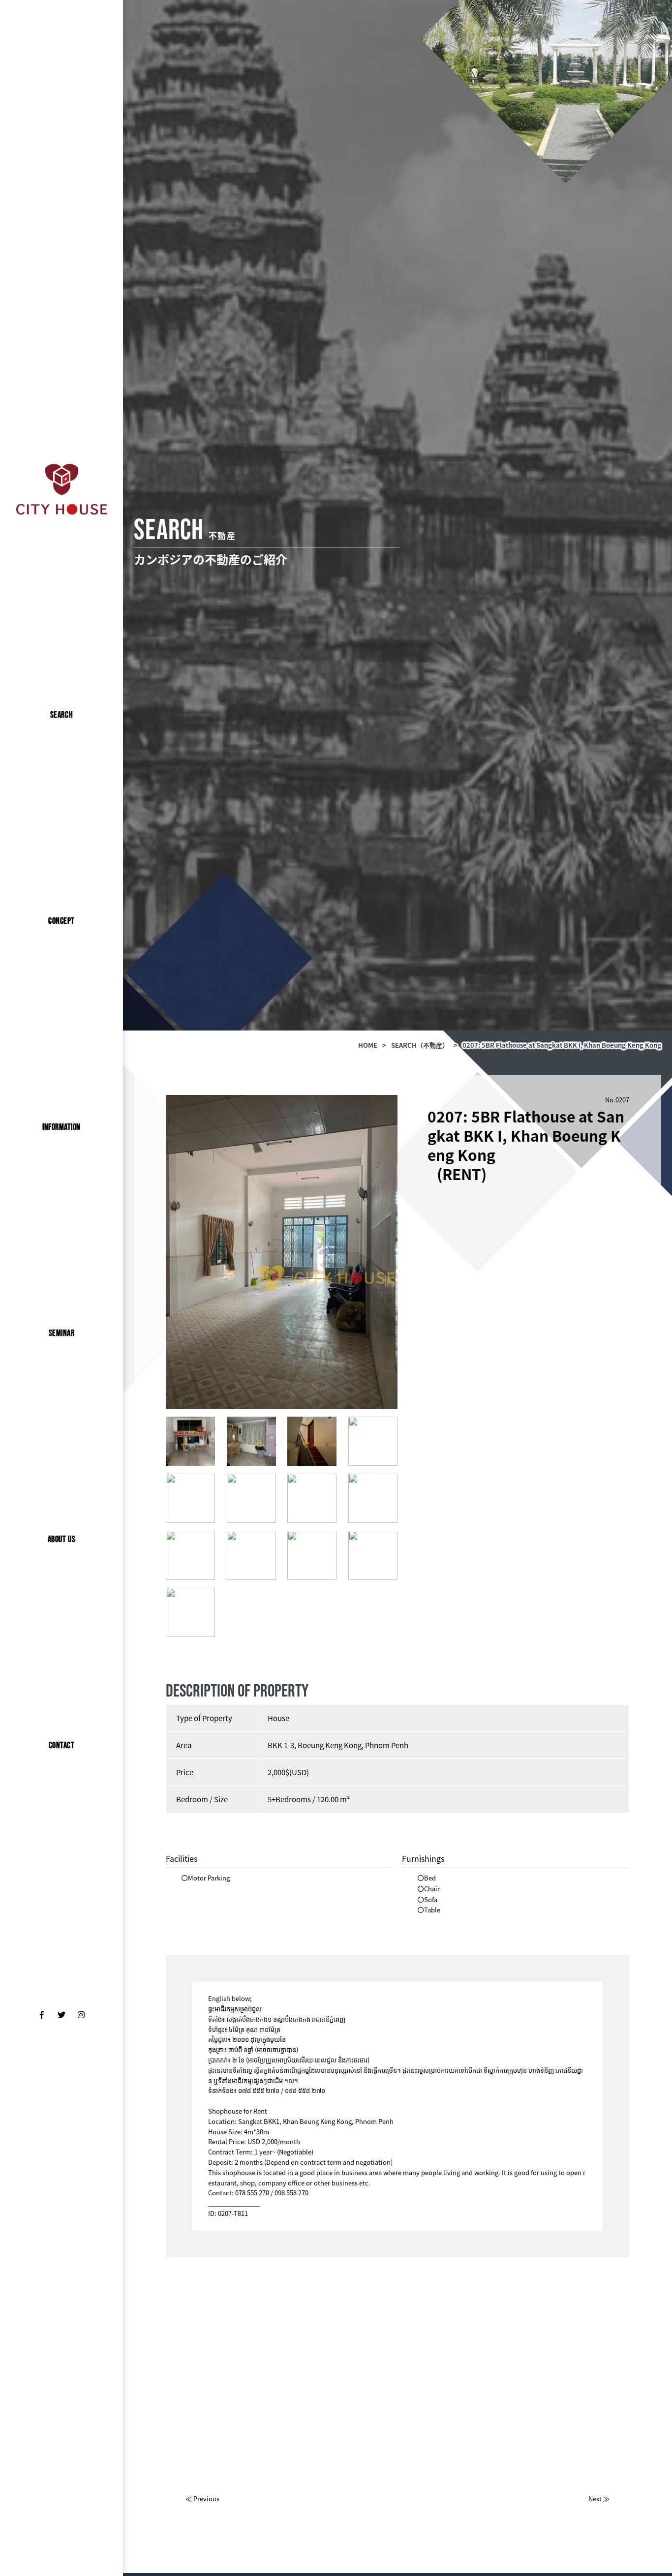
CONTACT (62, 1745)
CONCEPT (61, 921)
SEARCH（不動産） (420, 1045)
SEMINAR (62, 1333)
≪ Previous (202, 2499)
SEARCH (61, 715)
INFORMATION (61, 1127)
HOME (368, 1045)
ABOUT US (61, 1539)
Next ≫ (599, 2499)
